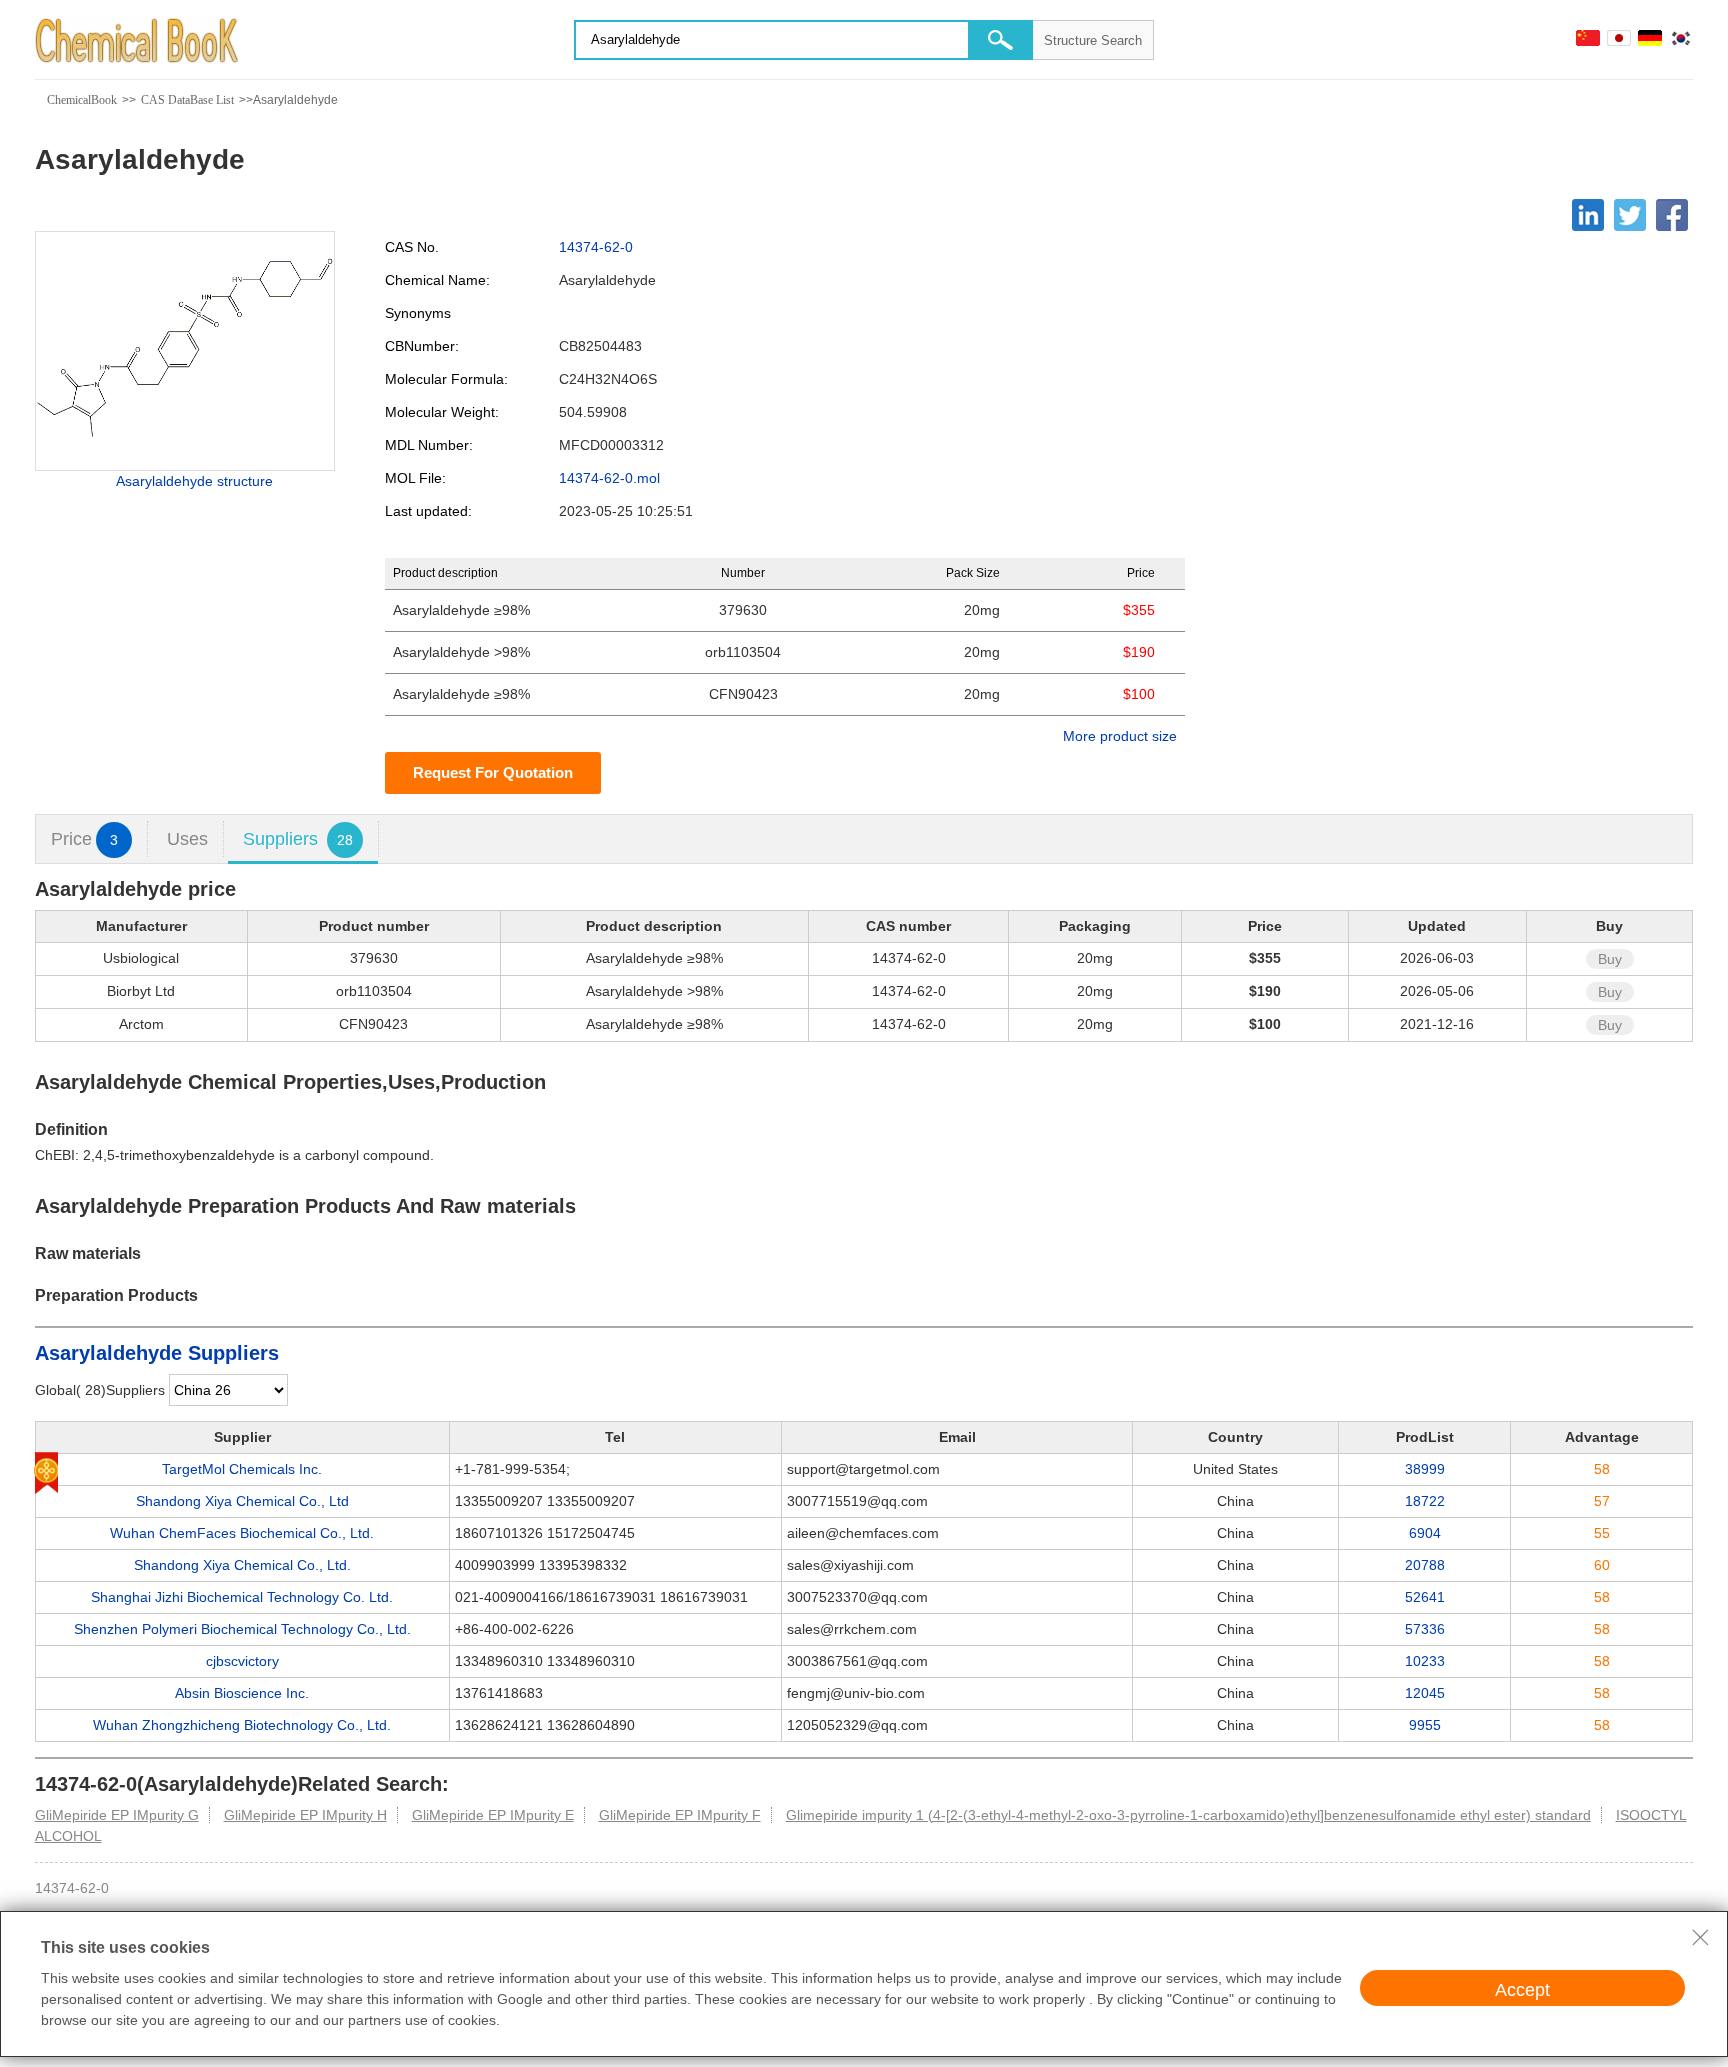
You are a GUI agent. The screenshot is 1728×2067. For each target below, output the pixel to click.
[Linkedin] (1588, 215)
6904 (1425, 1533)
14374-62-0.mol (609, 478)
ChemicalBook (82, 100)
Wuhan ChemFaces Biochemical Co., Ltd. (242, 1533)
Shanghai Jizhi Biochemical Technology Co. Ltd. (242, 1597)
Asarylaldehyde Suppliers (157, 1353)
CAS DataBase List (187, 100)
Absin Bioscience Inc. (242, 1693)
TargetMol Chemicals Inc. (242, 1469)
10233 (1425, 1661)
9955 (1425, 1725)
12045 (1425, 1693)
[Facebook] (1672, 215)
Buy (1610, 959)
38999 (1425, 1469)
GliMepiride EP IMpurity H (305, 1815)
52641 (1425, 1597)
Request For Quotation (493, 772)
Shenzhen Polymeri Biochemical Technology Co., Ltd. (242, 1629)
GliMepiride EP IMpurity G (117, 1815)
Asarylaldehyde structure (194, 481)
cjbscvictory (242, 1661)
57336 (1425, 1629)
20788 (1425, 1565)
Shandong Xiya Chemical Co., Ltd (242, 1501)
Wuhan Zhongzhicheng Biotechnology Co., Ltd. (242, 1725)
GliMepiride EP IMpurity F (680, 1815)
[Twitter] (1630, 215)
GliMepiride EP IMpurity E (493, 1815)
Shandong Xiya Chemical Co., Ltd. (242, 1565)
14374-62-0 (596, 247)
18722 (1425, 1501)
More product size (1120, 736)
